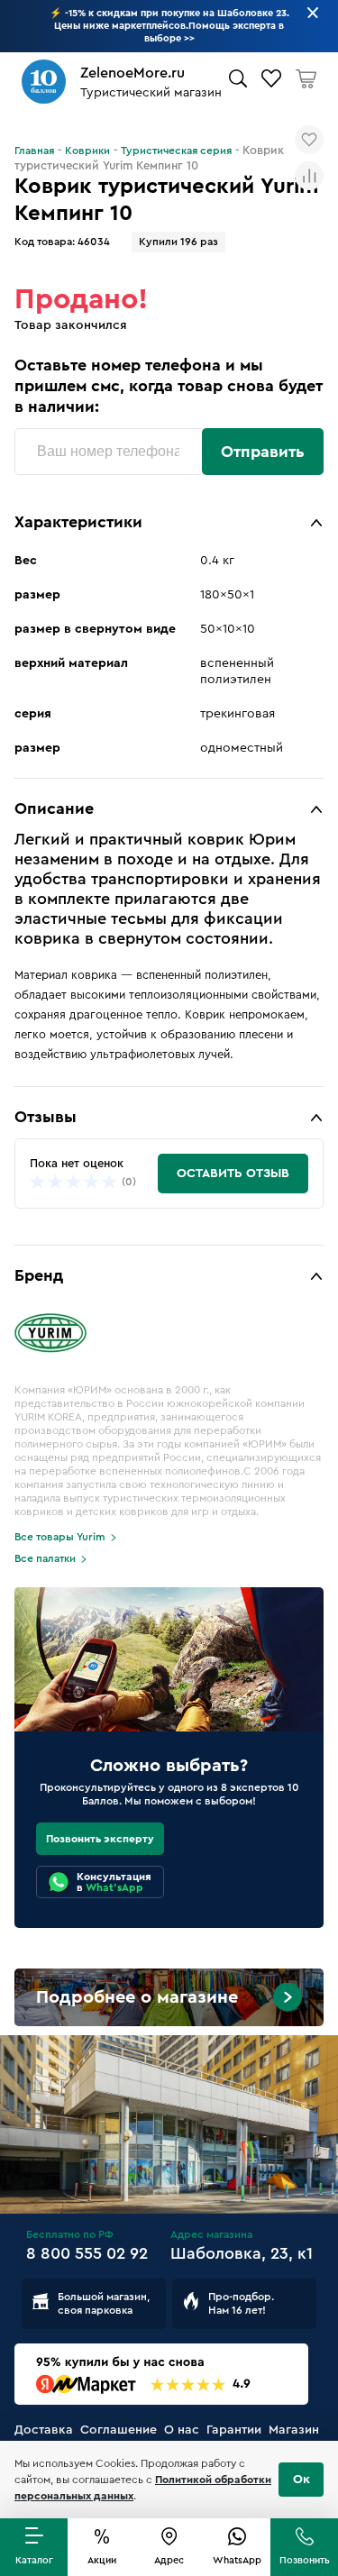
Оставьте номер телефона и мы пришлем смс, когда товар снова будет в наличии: (169, 386)
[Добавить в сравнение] (309, 176)
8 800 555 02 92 (87, 2253)
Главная (34, 151)
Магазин (294, 2430)
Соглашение (119, 2430)
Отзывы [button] (46, 1117)
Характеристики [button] (78, 522)
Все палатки (45, 1558)
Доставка (44, 2430)
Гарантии (234, 2430)
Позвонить (305, 2560)
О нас (182, 2430)
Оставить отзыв (233, 1174)
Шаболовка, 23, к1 (242, 2253)
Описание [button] (54, 808)
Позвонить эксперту (100, 1839)
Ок (301, 2480)
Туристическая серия (176, 151)
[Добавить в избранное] (309, 140)
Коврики (87, 151)
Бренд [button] (39, 1275)
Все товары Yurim (60, 1537)
